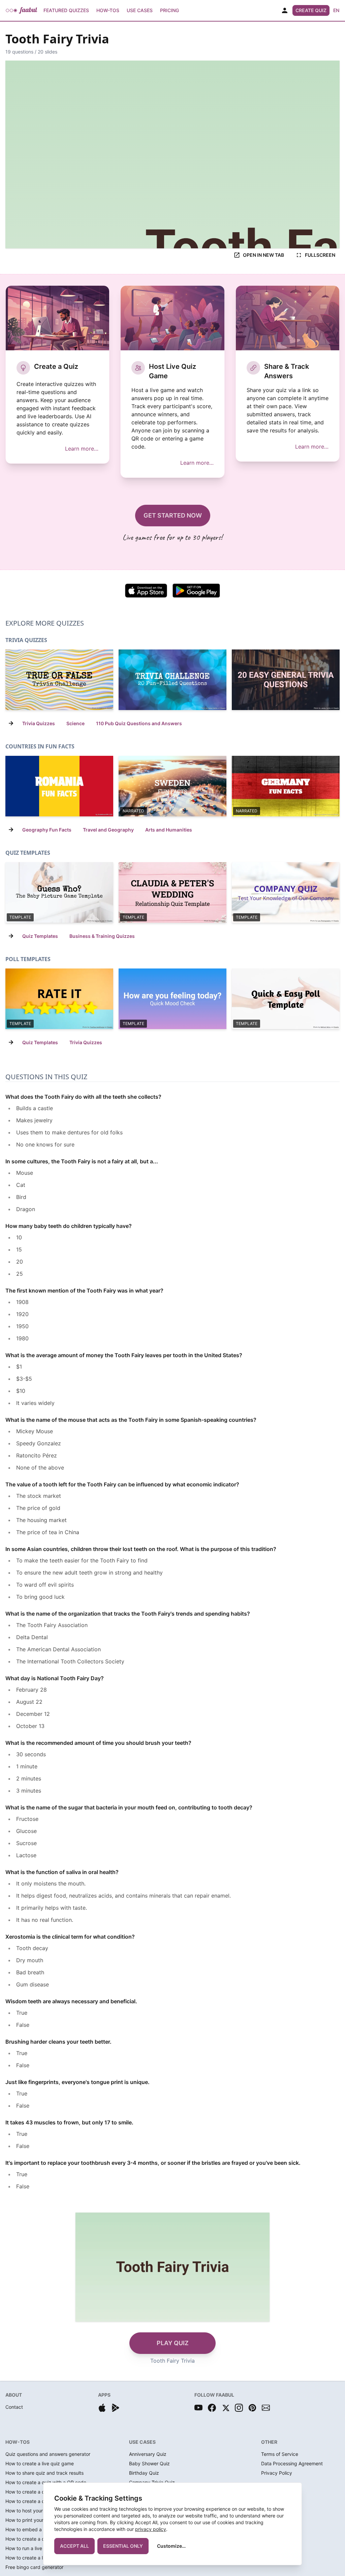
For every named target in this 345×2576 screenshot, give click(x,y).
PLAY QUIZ (173, 2343)
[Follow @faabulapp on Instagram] (239, 2408)
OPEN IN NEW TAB (263, 255)
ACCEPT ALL (74, 2546)
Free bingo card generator (34, 2567)
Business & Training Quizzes (102, 936)
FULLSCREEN (320, 255)
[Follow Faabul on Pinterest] (252, 2408)
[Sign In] (285, 10)
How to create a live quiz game (40, 2463)
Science (75, 723)
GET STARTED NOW (173, 515)
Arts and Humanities (169, 830)
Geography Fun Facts (47, 830)
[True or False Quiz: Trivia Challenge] (59, 680)
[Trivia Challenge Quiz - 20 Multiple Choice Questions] (172, 680)
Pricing (169, 10)
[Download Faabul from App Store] (102, 2408)
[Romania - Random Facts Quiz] (59, 786)
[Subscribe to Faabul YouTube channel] (198, 2408)
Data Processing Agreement (292, 2463)
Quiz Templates (40, 936)
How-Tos (108, 10)
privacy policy (151, 2529)
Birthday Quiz (144, 2473)
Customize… (171, 2546)
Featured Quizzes (66, 10)
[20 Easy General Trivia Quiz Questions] (286, 680)
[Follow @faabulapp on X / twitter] (225, 2408)
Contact (14, 2407)
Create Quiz (311, 10)
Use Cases (140, 10)
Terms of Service (280, 2454)
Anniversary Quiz (148, 2454)
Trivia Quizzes (39, 723)
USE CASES (142, 2442)
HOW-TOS (18, 2442)
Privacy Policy (277, 2473)
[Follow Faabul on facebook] (212, 2408)
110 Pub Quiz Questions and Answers (139, 723)
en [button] (336, 10)
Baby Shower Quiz (149, 2463)
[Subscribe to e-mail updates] (266, 2408)
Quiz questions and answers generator (48, 2454)
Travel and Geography (108, 830)
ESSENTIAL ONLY (123, 2546)
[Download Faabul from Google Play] (116, 2408)
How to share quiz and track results (44, 2473)
